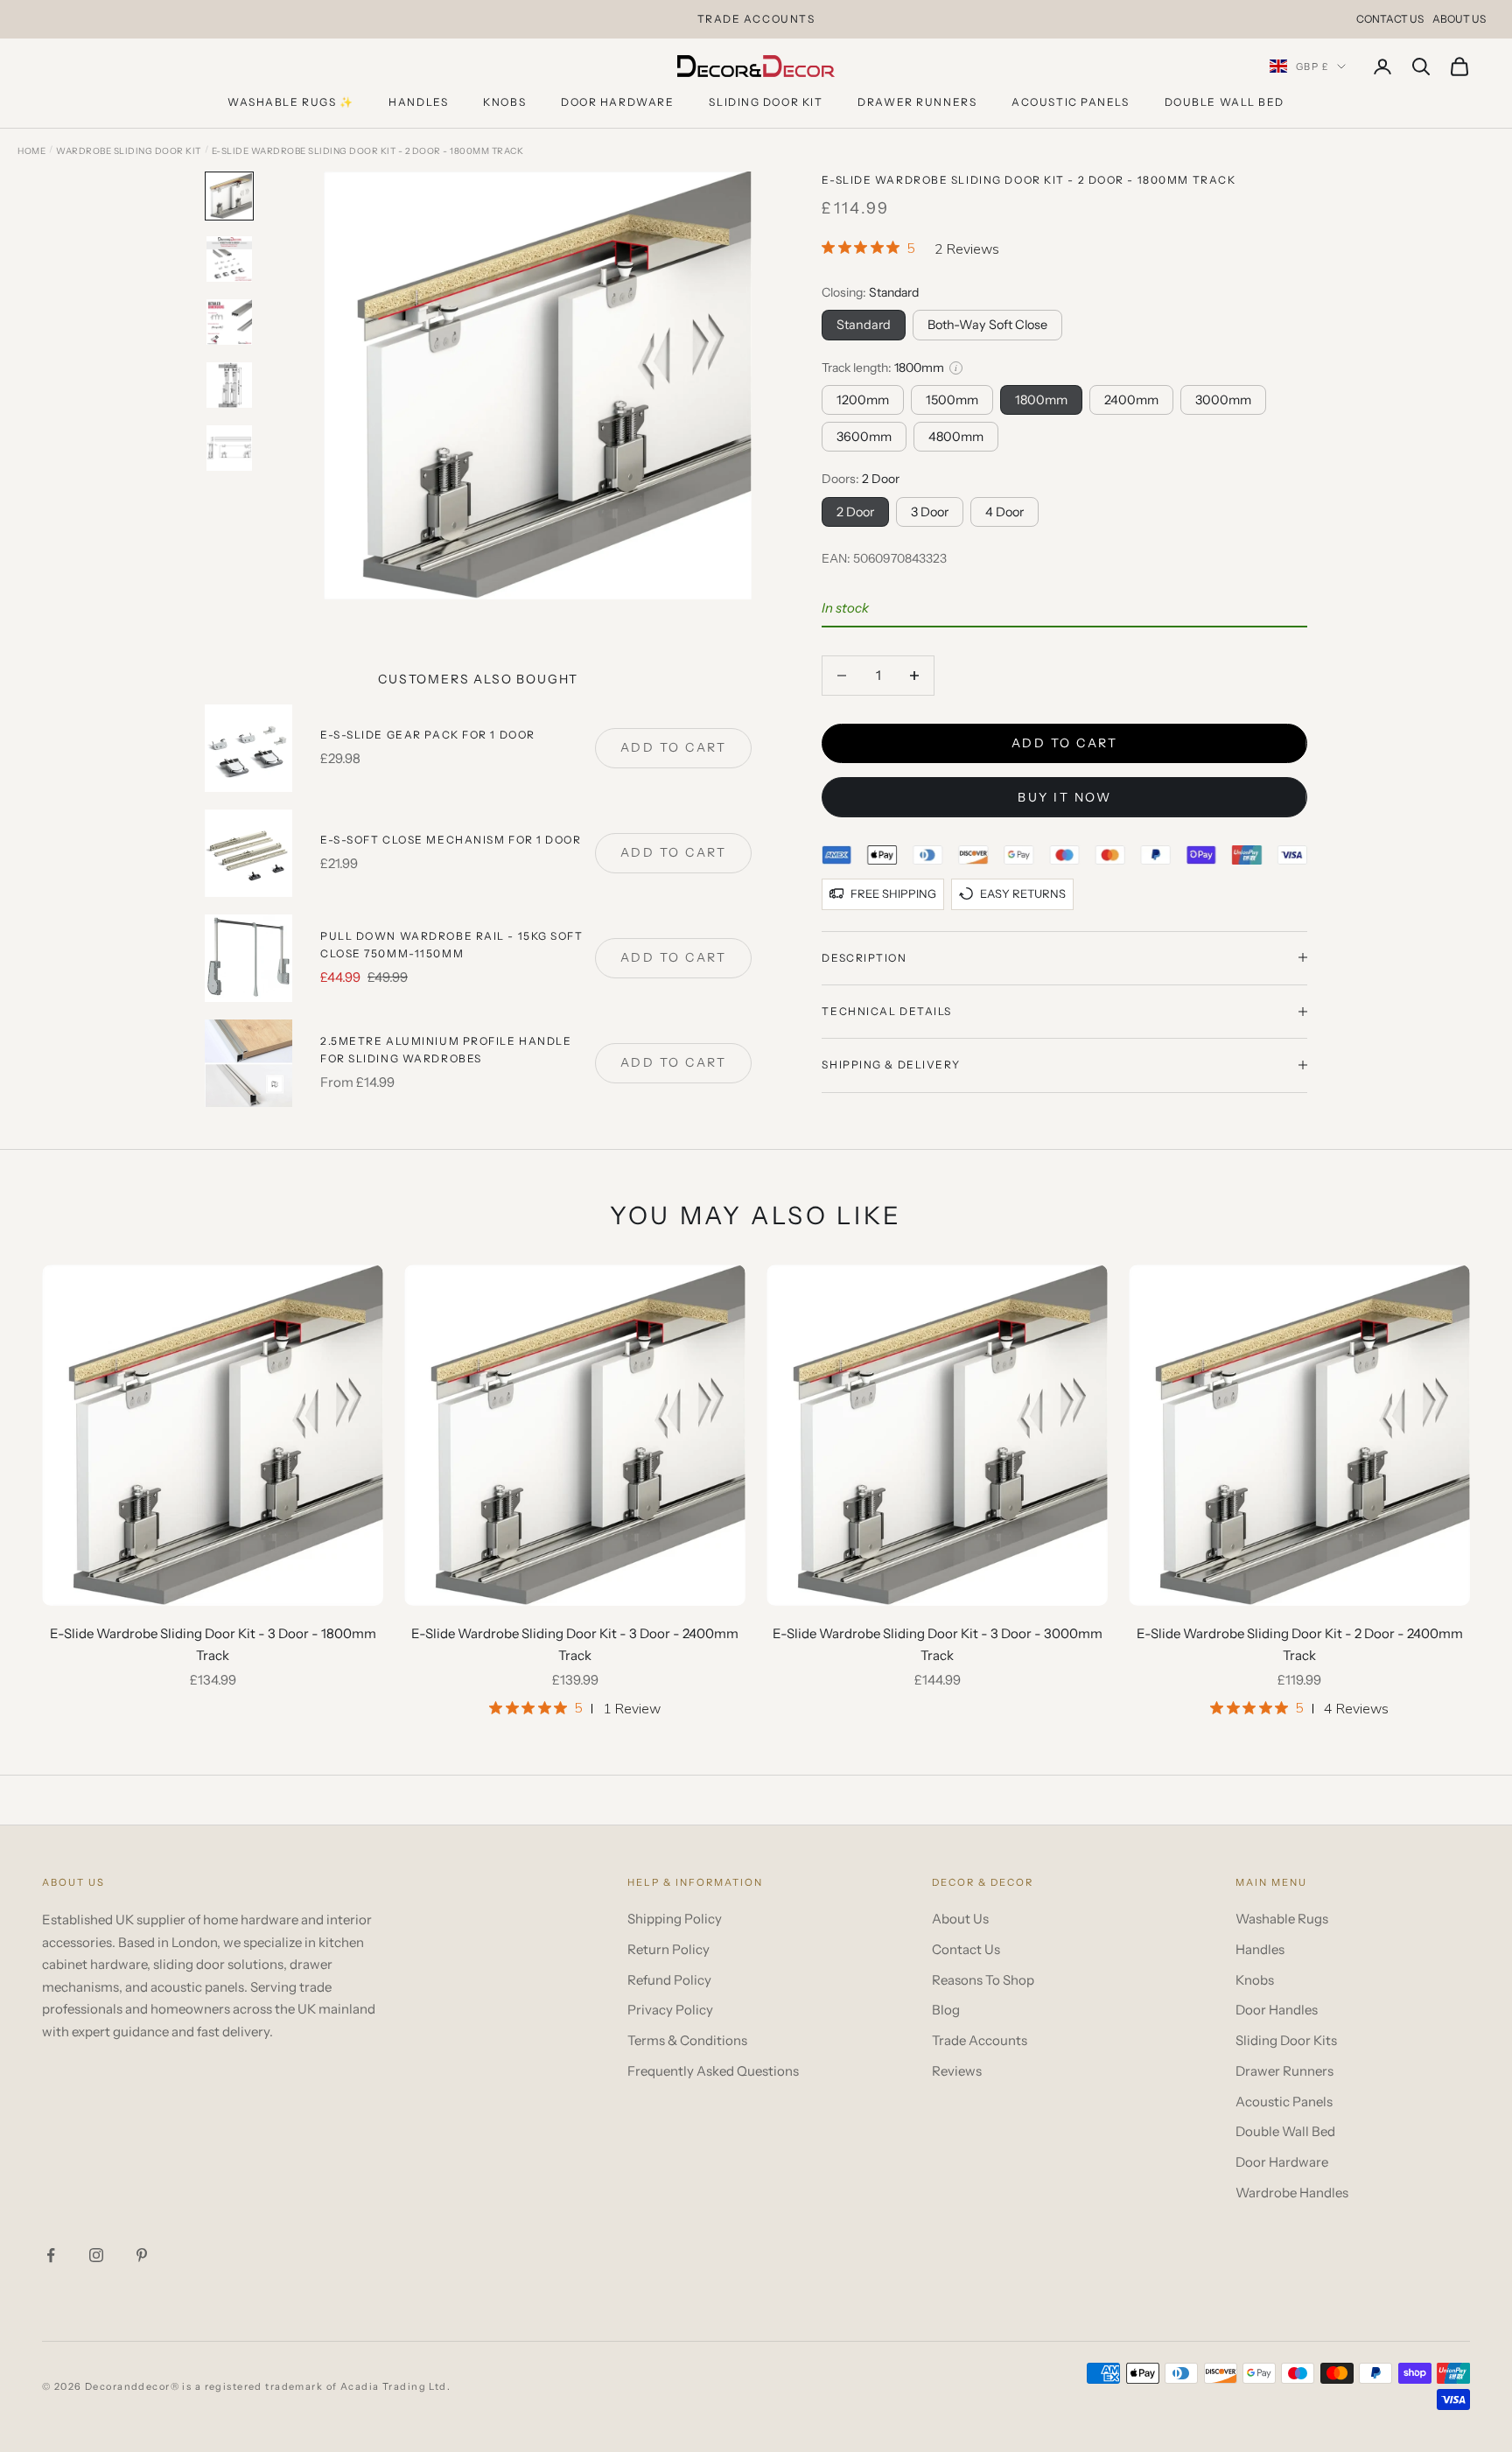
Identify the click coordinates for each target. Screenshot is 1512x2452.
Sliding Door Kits (1286, 2040)
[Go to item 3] (229, 322)
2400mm (1131, 399)
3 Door (930, 511)
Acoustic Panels (1070, 102)
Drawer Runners (917, 102)
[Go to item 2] (229, 259)
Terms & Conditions (687, 2040)
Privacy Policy (670, 2010)
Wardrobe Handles (1292, 2193)
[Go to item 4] (229, 385)
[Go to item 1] (229, 196)
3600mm (864, 437)
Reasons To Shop (983, 1980)
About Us (1459, 19)
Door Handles (1277, 2010)
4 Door (1004, 511)
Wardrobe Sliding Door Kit (129, 151)
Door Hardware (617, 102)
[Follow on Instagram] (96, 2255)
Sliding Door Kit (766, 102)
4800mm (956, 437)
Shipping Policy (675, 1919)
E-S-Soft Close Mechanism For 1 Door (451, 840)
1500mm (952, 399)
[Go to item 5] (229, 448)
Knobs (504, 102)
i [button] (956, 368)
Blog (946, 2010)
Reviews (957, 2071)
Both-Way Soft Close (987, 325)
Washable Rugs (1282, 1919)
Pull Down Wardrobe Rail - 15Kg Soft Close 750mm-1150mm (452, 945)
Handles (418, 102)
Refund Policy (669, 1980)
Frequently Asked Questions (713, 2071)
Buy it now (1064, 797)
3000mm (1223, 399)
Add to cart (1065, 743)
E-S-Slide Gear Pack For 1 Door (428, 735)
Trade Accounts (980, 2040)
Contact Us (1390, 19)
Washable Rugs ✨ (290, 102)
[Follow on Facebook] (51, 2255)
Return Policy (668, 1949)
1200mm (863, 399)
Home (31, 151)
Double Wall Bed (1225, 102)
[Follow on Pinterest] (142, 2255)
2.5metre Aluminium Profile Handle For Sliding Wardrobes (446, 1050)
